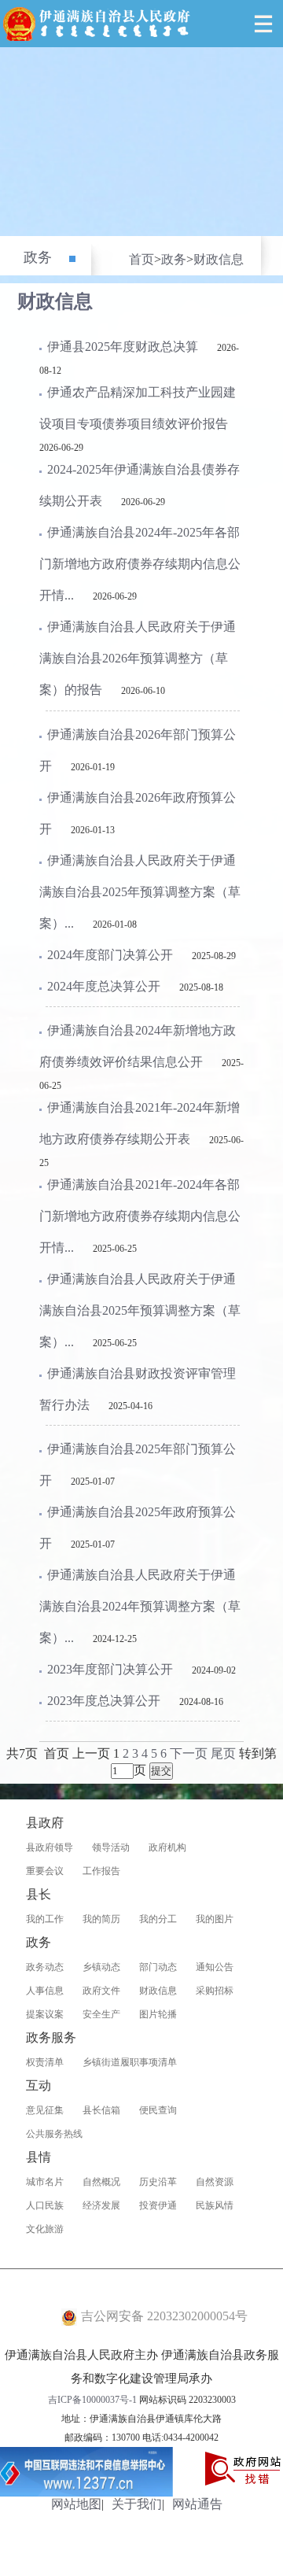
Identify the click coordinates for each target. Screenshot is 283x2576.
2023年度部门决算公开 (110, 1669)
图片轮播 (158, 2014)
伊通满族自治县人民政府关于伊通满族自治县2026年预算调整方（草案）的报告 (138, 658)
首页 (141, 259)
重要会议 (45, 1871)
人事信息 (45, 1991)
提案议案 (45, 2014)
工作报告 (101, 1871)
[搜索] (228, 24)
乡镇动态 (101, 1967)
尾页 (223, 1753)
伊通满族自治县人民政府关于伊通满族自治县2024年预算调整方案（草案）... (140, 1606)
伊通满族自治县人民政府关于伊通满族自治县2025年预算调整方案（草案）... (140, 892)
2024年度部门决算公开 (110, 955)
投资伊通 (158, 2205)
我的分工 (158, 1919)
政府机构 (167, 1847)
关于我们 (137, 2504)
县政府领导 (50, 1847)
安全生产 (101, 2014)
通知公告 (215, 1967)
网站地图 (76, 2504)
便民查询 (158, 2110)
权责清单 (45, 2062)
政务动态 (45, 1967)
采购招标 (215, 1991)
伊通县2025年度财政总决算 (123, 347)
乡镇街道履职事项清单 (130, 2062)
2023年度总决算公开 (104, 1701)
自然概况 (101, 2182)
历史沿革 (158, 2182)
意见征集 (45, 2110)
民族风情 (215, 2205)
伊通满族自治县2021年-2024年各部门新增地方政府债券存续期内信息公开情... (140, 1216)
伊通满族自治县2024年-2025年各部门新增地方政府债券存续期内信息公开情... (140, 564)
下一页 (189, 1753)
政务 (38, 257)
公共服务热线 (54, 2134)
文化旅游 (45, 2229)
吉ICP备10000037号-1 (92, 2400)
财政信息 (219, 259)
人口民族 (45, 2205)
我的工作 (45, 1919)
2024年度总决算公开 (104, 986)
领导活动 (111, 1847)
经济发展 (101, 2205)
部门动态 (158, 1967)
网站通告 (197, 2504)
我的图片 (215, 1919)
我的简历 (101, 1919)
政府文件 (101, 1991)
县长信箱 (101, 2110)
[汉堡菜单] (263, 24)
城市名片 (45, 2182)
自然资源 (215, 2182)
